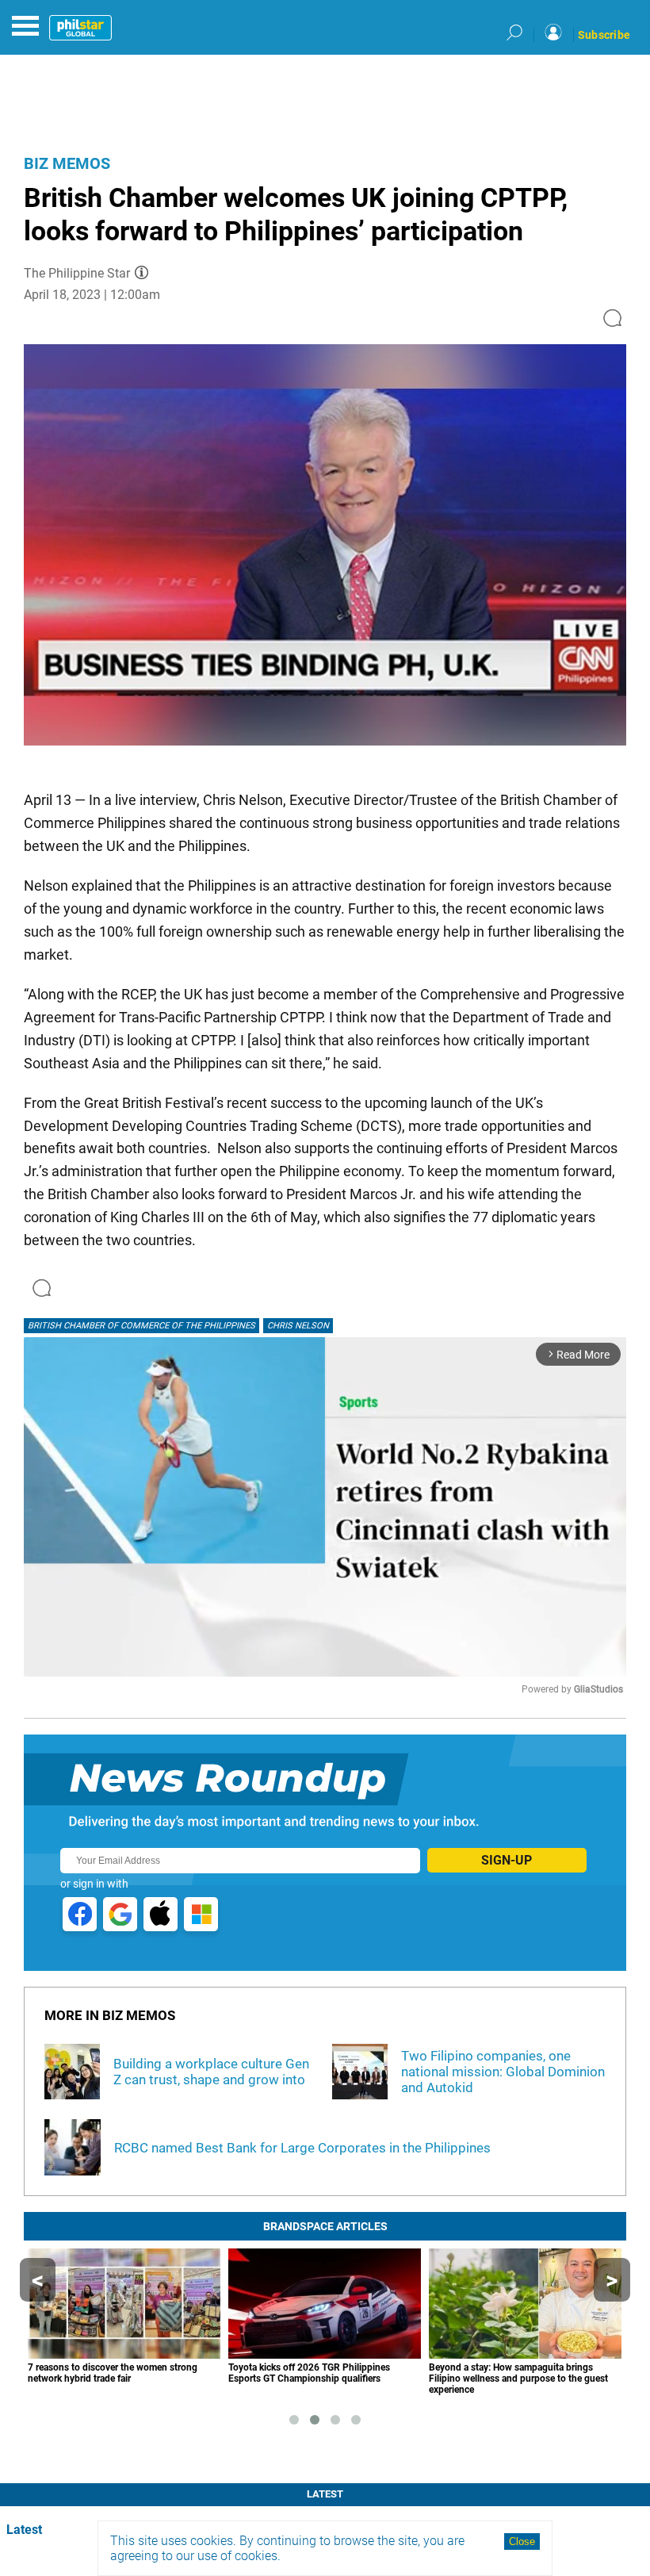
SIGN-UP (507, 1860)
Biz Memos (67, 163)
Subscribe (604, 35)
